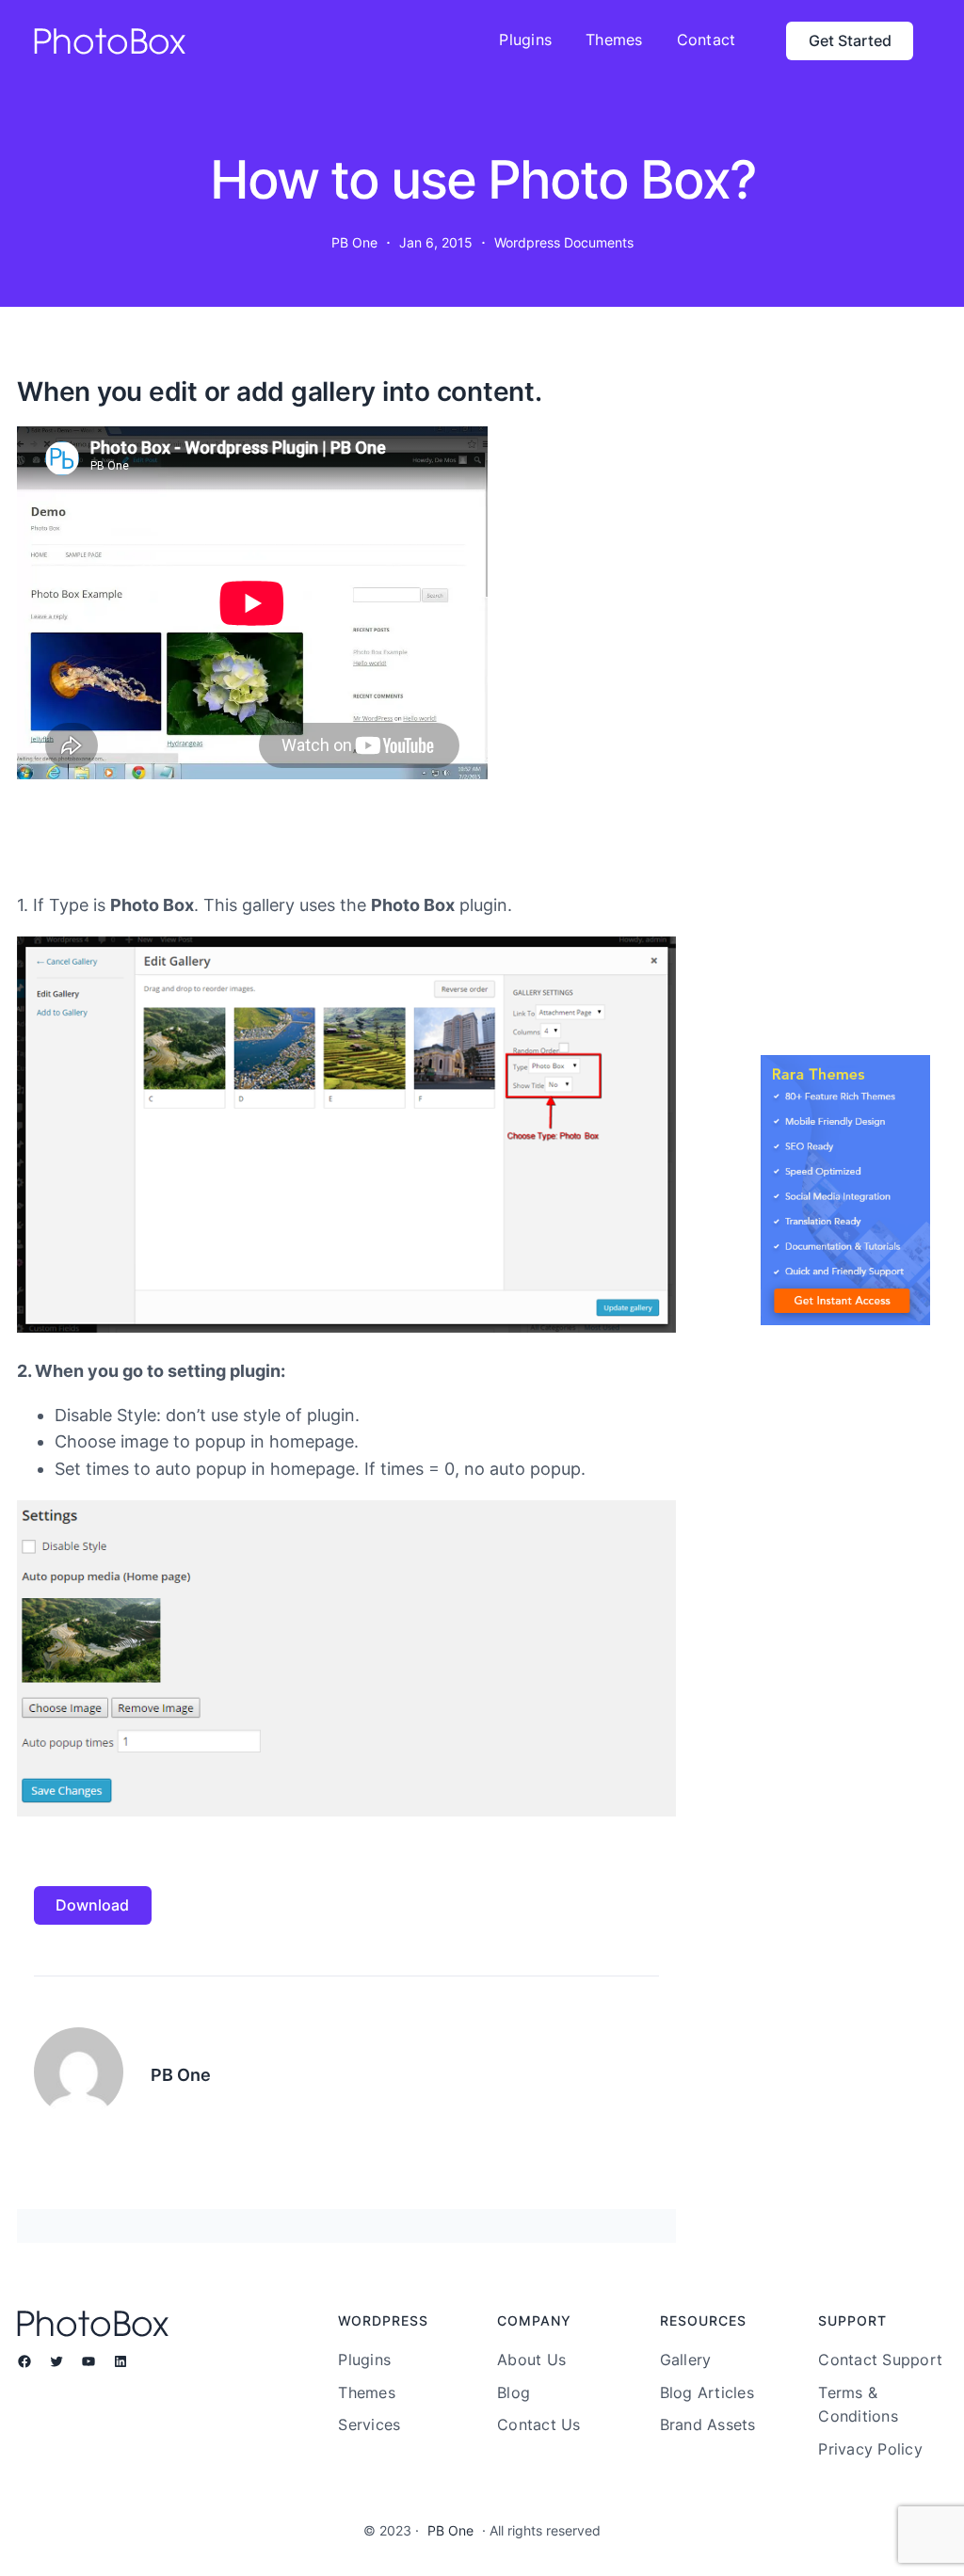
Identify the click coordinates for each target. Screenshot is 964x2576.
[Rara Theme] (845, 1191)
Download (92, 1905)
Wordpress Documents (564, 242)
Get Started (850, 40)
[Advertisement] (845, 728)
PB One (450, 2530)
